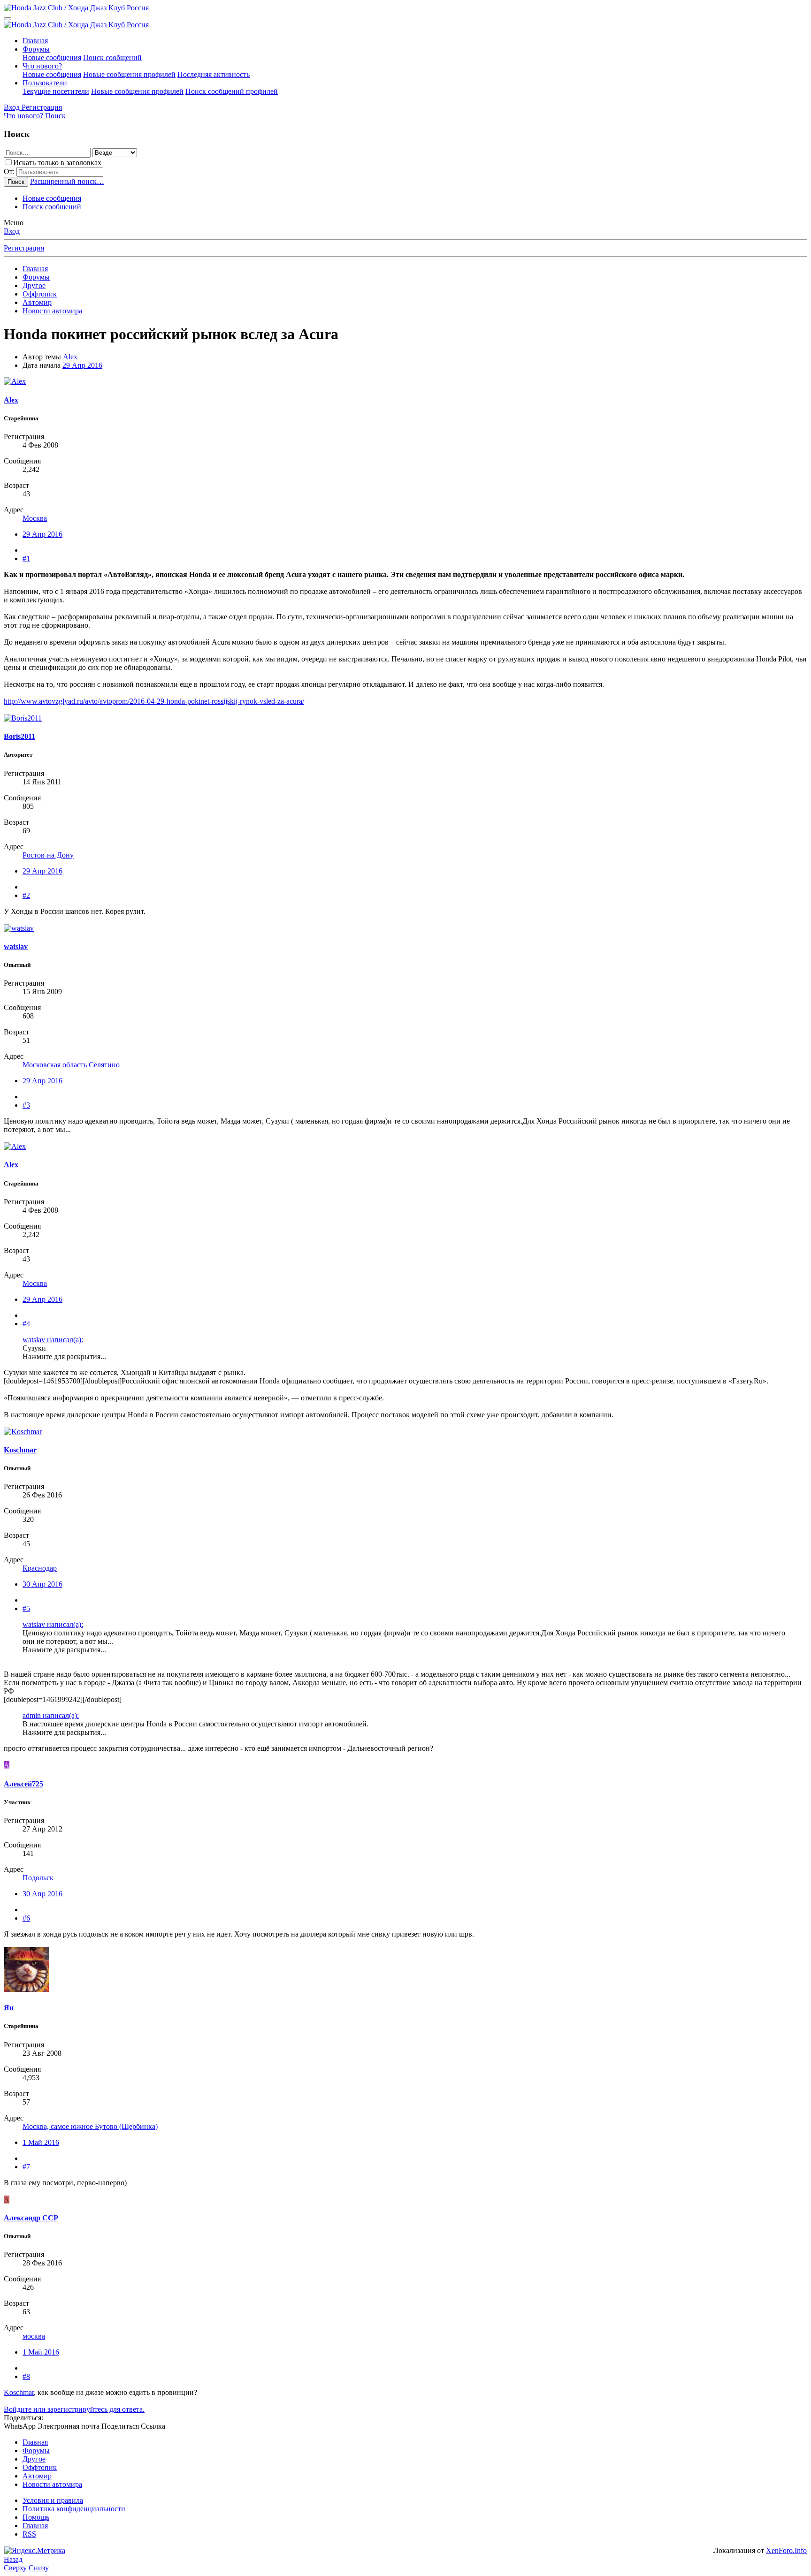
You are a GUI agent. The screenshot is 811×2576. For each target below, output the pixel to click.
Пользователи (45, 83)
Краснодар (40, 1568)
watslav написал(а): (53, 1340)
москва (34, 2336)
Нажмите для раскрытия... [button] (64, 1356)
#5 (26, 1608)
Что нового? (42, 66)
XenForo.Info (786, 2550)
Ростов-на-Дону (48, 855)
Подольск (38, 1878)
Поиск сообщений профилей (232, 91)
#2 (26, 895)
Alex (70, 357)
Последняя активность (214, 74)
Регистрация (24, 248)
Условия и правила (53, 2500)
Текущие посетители (56, 91)
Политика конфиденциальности (74, 2509)
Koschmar (19, 2392)
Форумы (36, 49)
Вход (12, 231)
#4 (26, 1324)
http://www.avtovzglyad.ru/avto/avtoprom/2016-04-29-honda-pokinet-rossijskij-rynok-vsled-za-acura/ (154, 701)
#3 (26, 1105)
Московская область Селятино (71, 1065)
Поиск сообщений (112, 57)
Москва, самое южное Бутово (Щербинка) (90, 2126)
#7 (26, 2167)
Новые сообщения (52, 57)
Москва (35, 518)
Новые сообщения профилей (129, 74)
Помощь (36, 2517)
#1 (26, 559)
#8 (26, 2376)
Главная (35, 41)
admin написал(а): (51, 1715)
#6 (26, 1918)
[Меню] (8, 19)
